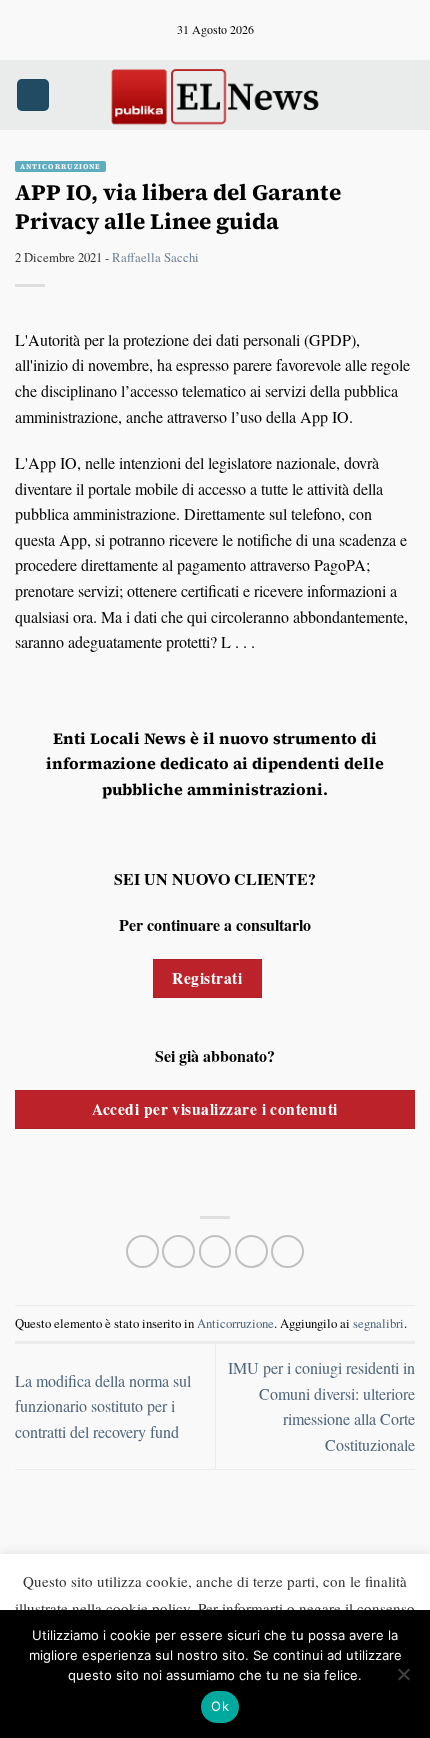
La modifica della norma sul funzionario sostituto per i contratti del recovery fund (103, 1406)
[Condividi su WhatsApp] (142, 1251)
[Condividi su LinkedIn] (287, 1251)
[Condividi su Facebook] (178, 1251)
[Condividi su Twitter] (215, 1251)
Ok (220, 1706)
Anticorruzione (60, 166)
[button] (33, 95)
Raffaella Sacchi (155, 257)
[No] (403, 1680)
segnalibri (378, 1323)
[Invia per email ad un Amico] (251, 1251)
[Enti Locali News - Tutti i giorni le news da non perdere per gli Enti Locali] (215, 95)
